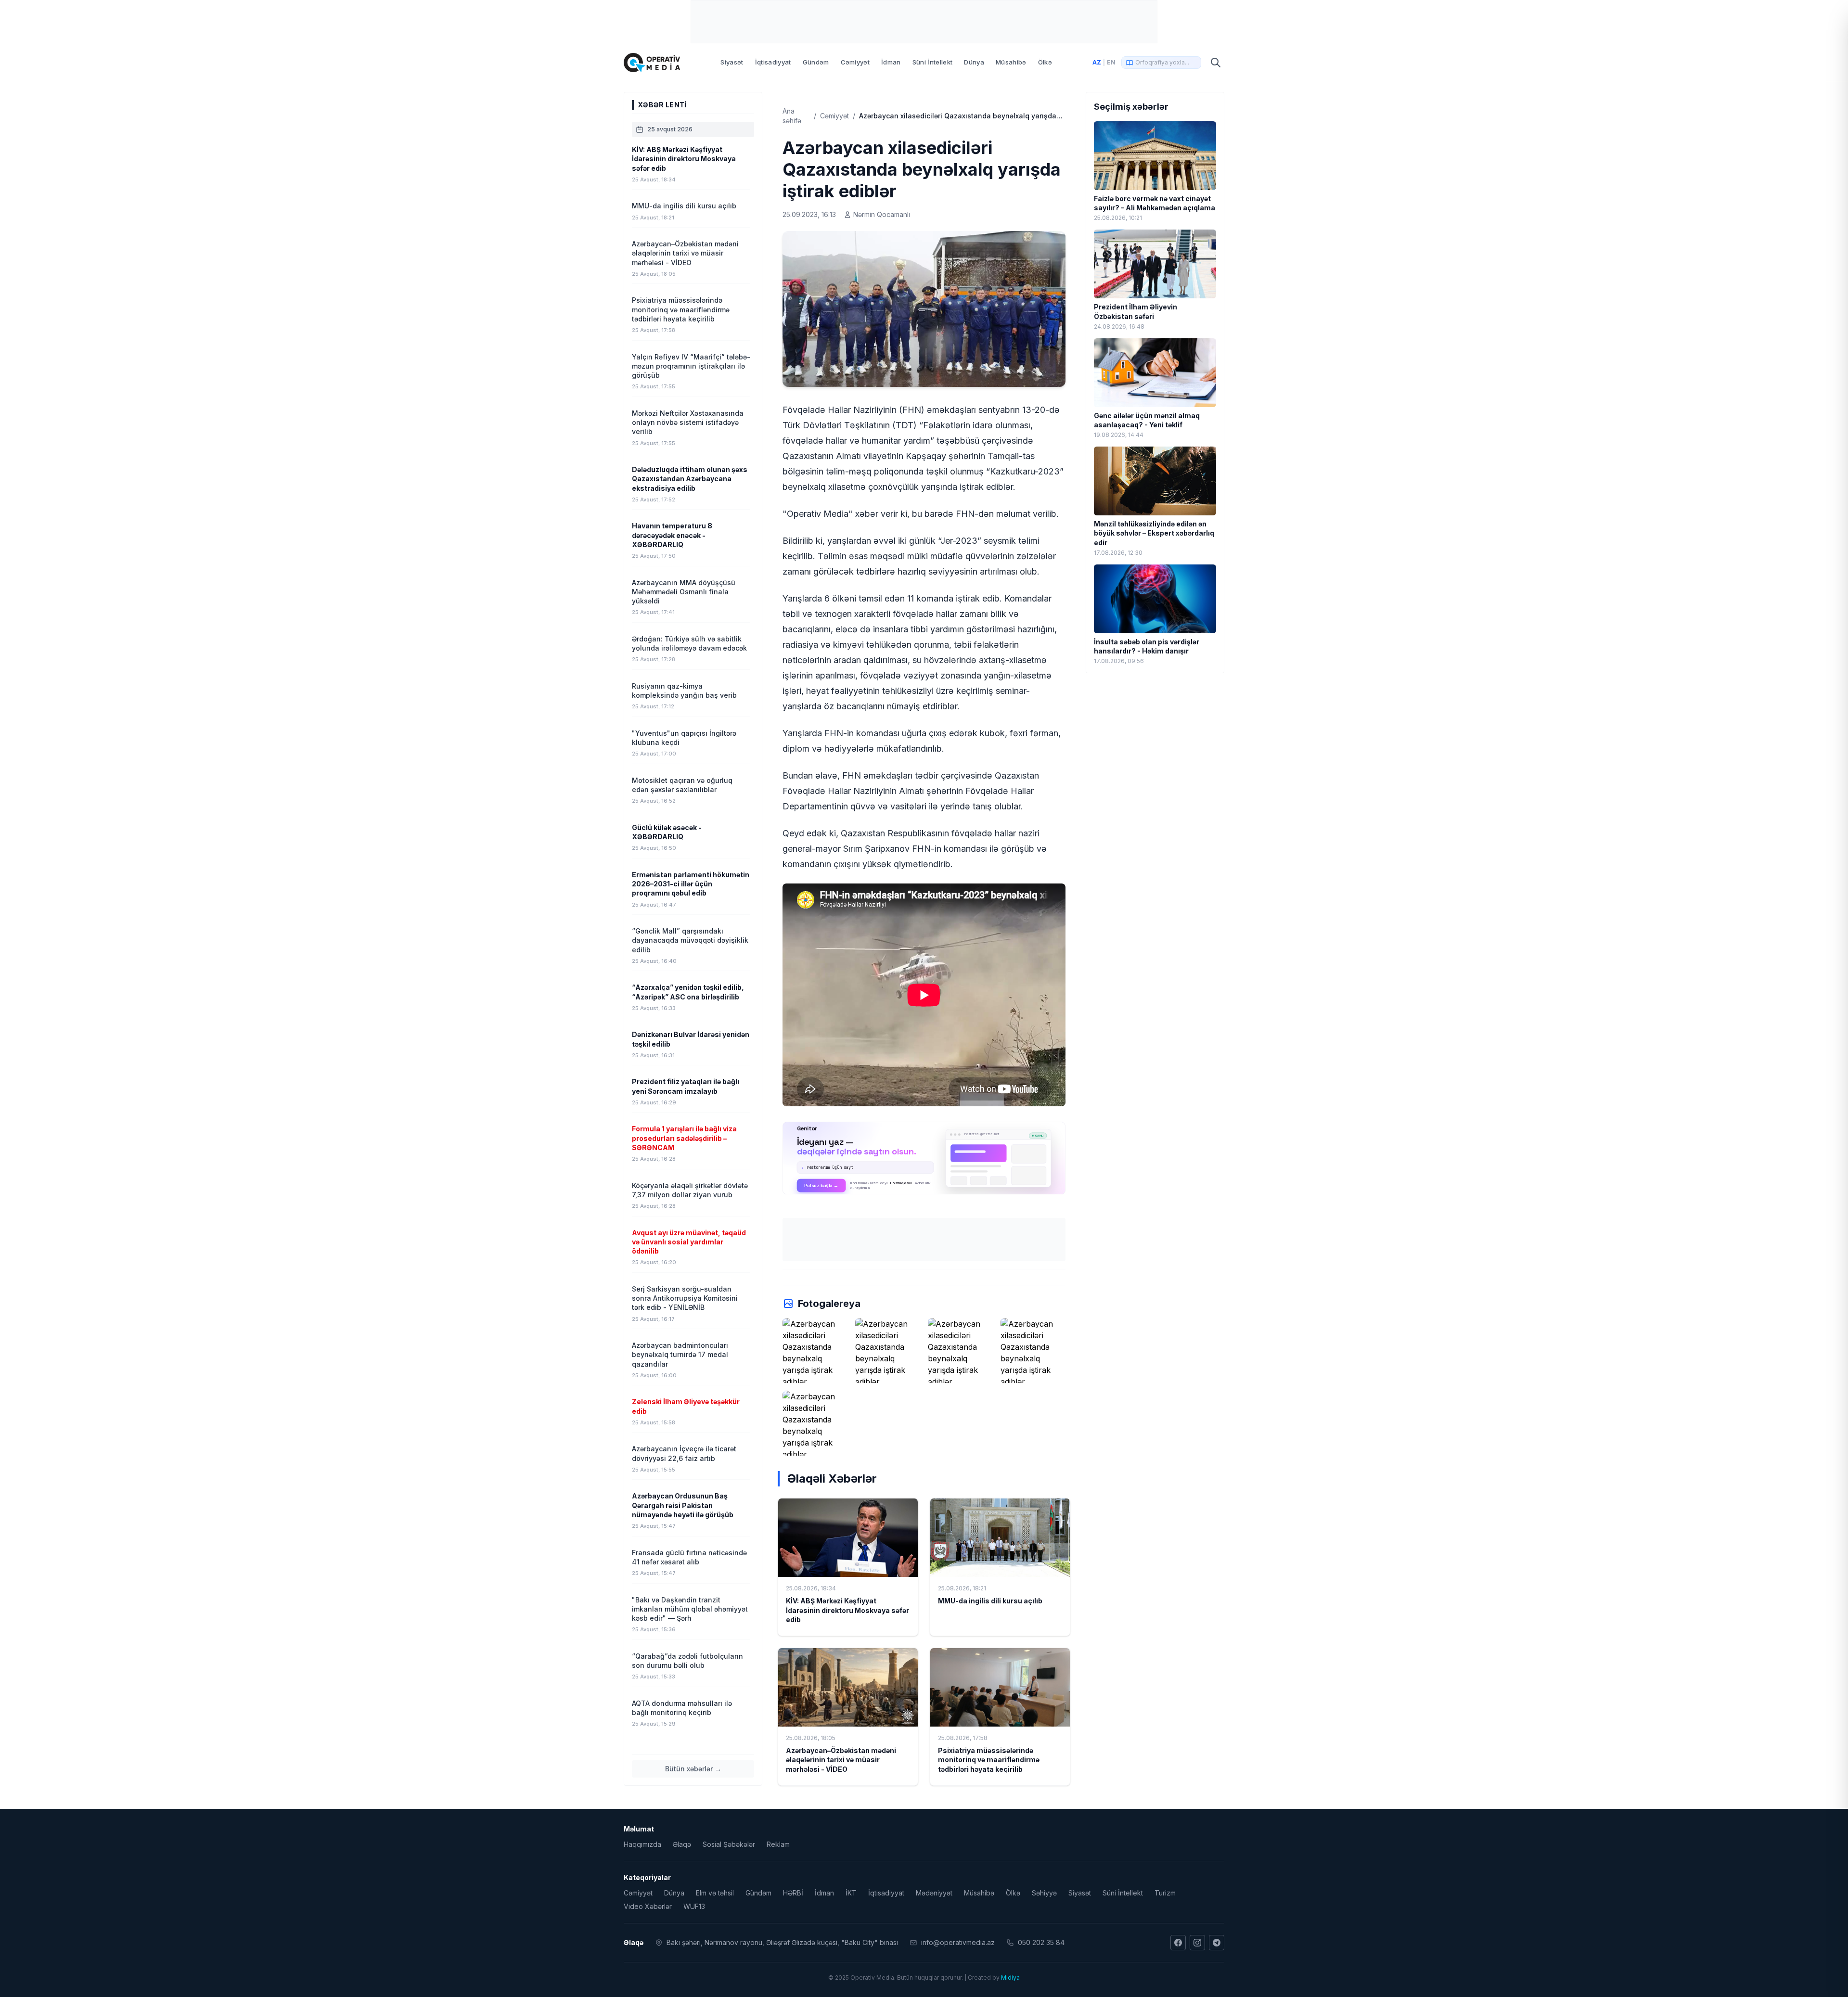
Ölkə (1045, 62)
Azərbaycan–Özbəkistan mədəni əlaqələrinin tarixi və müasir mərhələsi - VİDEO (841, 1760)
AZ (1097, 62)
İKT (851, 1893)
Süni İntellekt (933, 62)
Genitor (924, 1158)
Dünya (974, 62)
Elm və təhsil (715, 1893)
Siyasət (732, 62)
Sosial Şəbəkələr (729, 1844)
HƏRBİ (793, 1893)
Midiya (1010, 1978)
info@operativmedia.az (958, 1942)
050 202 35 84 (1041, 1942)
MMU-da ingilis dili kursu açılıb (990, 1601)
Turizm (1165, 1893)
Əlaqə (682, 1844)
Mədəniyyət (934, 1893)
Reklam (778, 1844)
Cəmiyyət (855, 62)
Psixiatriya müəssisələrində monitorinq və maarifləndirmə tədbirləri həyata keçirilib (989, 1760)
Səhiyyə (1044, 1893)
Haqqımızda (642, 1844)
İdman (891, 62)
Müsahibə (1011, 62)
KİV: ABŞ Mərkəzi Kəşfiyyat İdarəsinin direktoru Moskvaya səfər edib (847, 1610)
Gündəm (816, 62)
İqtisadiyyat (773, 62)
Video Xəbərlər (648, 1906)
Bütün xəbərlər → (693, 1769)
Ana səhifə (792, 116)
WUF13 (694, 1906)
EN (1111, 62)
